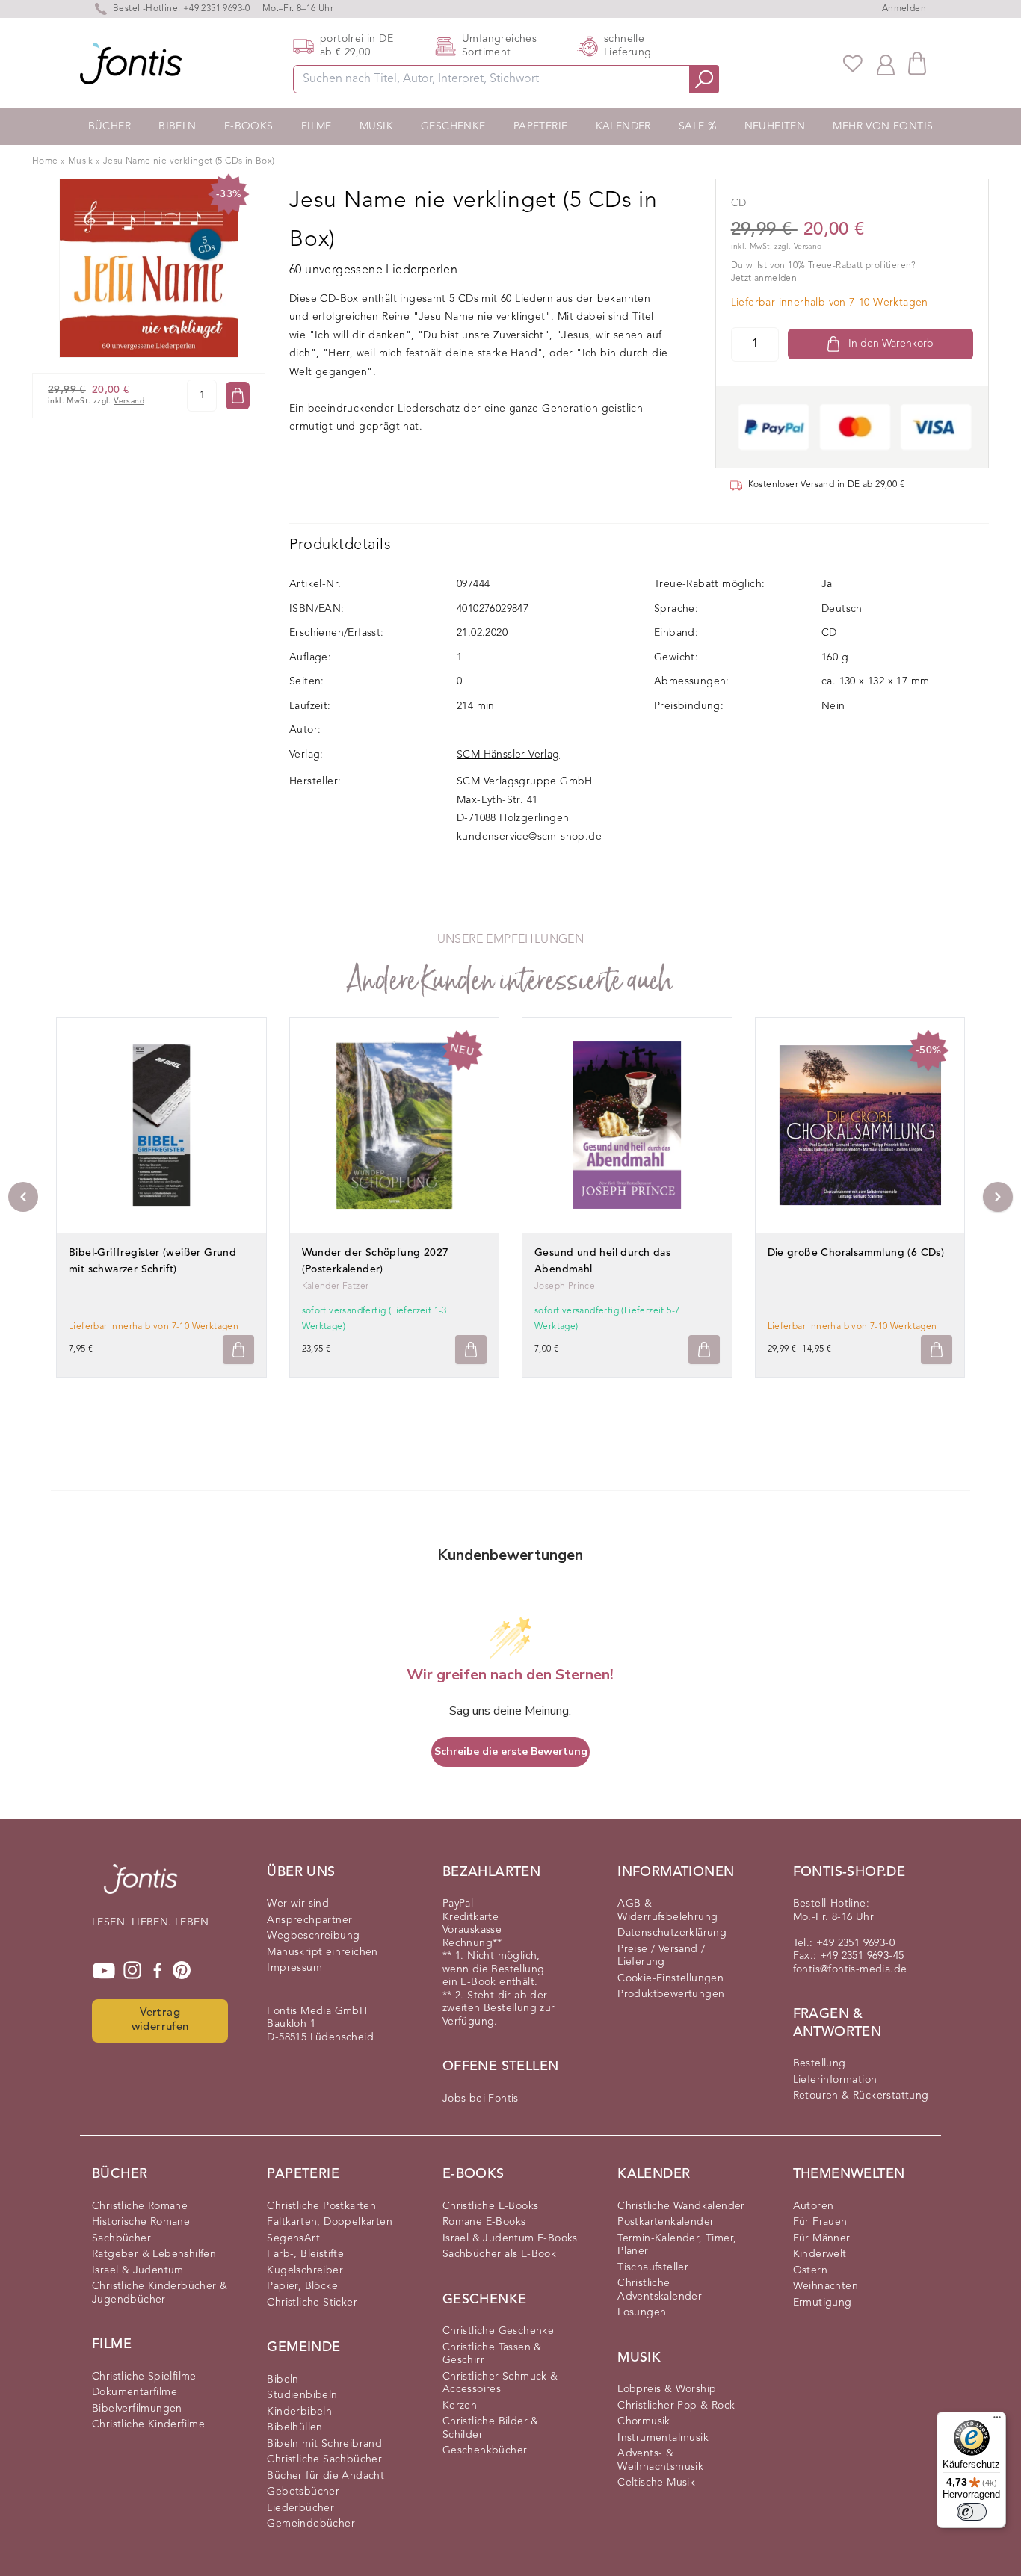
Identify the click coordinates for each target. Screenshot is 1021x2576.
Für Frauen (820, 2222)
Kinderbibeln (299, 2412)
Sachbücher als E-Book (499, 2254)
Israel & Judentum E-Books (510, 2238)
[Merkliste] (853, 64)
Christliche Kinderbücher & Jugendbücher (160, 2293)
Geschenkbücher (485, 2450)
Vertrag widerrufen (160, 2020)
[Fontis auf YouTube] (104, 1971)
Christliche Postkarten (321, 2206)
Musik (376, 126)
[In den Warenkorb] (238, 396)
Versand (129, 402)
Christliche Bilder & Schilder (491, 2428)
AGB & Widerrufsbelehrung (667, 1910)
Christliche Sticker (312, 2303)
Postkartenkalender (666, 2222)
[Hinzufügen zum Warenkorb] (238, 1350)
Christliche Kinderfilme (148, 2424)
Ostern (810, 2270)
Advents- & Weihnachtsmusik (660, 2460)
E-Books (249, 126)
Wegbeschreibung (313, 1936)
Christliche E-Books (491, 2206)
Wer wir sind (298, 1904)
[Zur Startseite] (141, 1886)
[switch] (972, 2512)
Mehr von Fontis (883, 126)
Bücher (109, 126)
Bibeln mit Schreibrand (324, 2444)
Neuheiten (775, 126)
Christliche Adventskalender (660, 2290)
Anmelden (904, 9)
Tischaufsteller (653, 2267)
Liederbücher (300, 2508)
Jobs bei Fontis (481, 2099)
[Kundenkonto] (886, 64)
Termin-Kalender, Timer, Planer (677, 2245)
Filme (317, 126)
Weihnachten (826, 2286)
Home (45, 161)
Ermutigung (823, 2303)
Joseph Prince (565, 1287)
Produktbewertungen (671, 1994)
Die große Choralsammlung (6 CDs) (856, 1253)
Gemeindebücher (311, 2524)
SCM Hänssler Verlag (508, 755)
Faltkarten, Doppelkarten (330, 2222)
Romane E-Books (484, 2222)
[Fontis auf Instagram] (132, 1971)
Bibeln (177, 126)
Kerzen (460, 2406)
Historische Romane (141, 2222)
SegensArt (293, 2238)
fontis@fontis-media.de (850, 1969)
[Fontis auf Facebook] (158, 1971)
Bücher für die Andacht (326, 2476)
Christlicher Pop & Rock (676, 2406)
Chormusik (644, 2421)
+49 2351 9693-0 (217, 9)
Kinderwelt (820, 2254)
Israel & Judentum (138, 2270)
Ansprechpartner (309, 1920)
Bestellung (820, 2063)
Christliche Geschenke (498, 2331)
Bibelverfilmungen (137, 2409)
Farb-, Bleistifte (305, 2254)
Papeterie (541, 126)
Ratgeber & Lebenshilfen (154, 2254)
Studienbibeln (302, 2395)
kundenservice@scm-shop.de (529, 837)
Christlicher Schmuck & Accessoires (500, 2383)
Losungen (642, 2312)
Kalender (623, 126)
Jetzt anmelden (764, 279)
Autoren (814, 2206)
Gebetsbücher (303, 2492)
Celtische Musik (656, 2483)
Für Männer (822, 2238)
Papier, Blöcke (302, 2286)
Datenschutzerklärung (672, 1933)
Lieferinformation (835, 2080)
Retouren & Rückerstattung (861, 2096)
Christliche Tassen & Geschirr (492, 2354)
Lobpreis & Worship (667, 2389)
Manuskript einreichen (322, 1952)
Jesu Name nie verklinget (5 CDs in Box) (189, 161)
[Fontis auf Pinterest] (182, 1971)
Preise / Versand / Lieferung (661, 1956)
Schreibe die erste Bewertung (511, 1752)
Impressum (294, 1968)
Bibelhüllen (294, 2427)
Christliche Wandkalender (681, 2206)
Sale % (697, 126)
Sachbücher (121, 2238)
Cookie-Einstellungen (670, 1978)
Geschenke (453, 126)
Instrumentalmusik (663, 2438)
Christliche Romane (140, 2206)
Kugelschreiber (305, 2270)
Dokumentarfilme (135, 2392)
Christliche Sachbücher (324, 2459)
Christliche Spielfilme (144, 2377)
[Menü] (997, 2421)
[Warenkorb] (917, 63)
